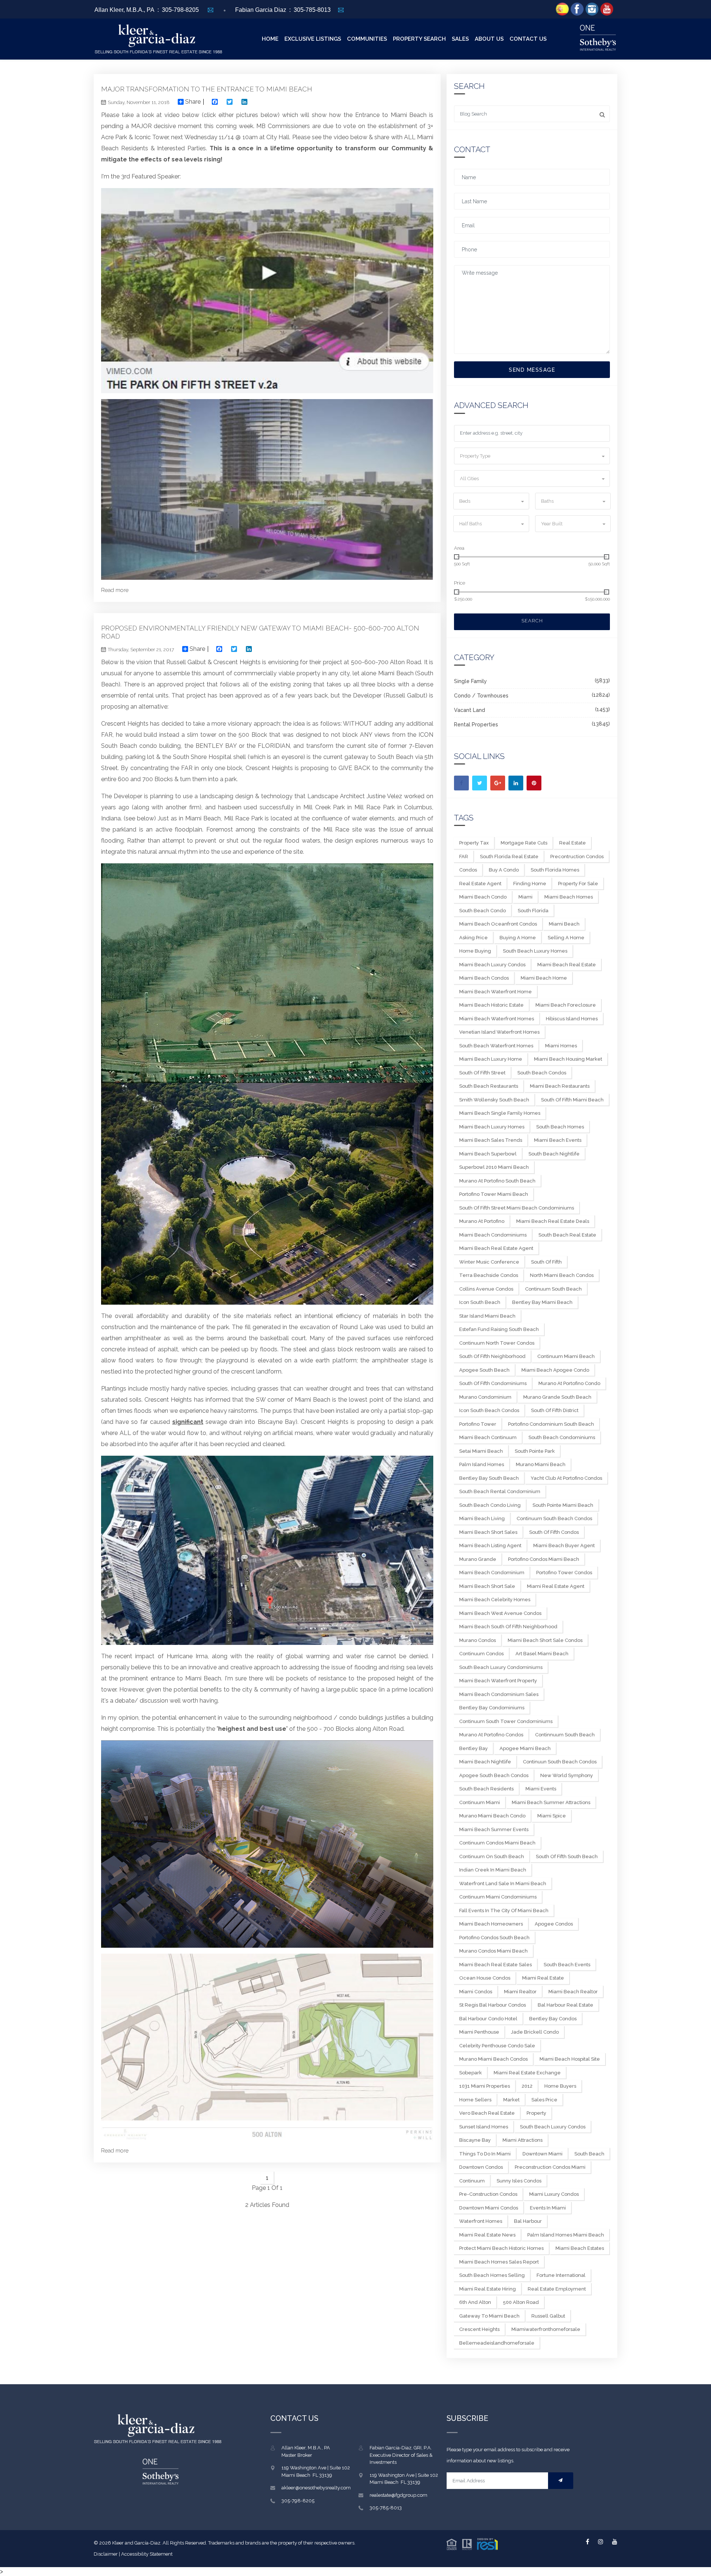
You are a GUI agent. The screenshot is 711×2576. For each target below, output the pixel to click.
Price (460, 583)
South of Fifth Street (482, 1073)
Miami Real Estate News (487, 2235)
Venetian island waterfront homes (499, 1032)
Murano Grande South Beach (557, 1397)
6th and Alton (475, 2302)
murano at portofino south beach (497, 1181)
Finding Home (530, 884)
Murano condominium (485, 1397)
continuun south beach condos (560, 1762)
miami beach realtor (573, 1992)
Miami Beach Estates (580, 2248)
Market (511, 2100)
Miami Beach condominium (492, 1573)
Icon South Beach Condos (489, 1410)
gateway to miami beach (489, 2316)
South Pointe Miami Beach (563, 1505)
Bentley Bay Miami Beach (542, 1302)
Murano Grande (478, 1559)
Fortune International (561, 2275)
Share (192, 102)
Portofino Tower (478, 1424)
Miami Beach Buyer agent (564, 1545)
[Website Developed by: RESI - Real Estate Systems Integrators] (472, 2543)
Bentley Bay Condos (553, 2019)
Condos (468, 870)
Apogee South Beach (484, 1370)
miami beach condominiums (493, 1235)
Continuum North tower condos (497, 1343)
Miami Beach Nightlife (485, 1762)
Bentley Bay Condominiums (492, 1708)
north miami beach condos (562, 1275)
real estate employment (557, 2289)
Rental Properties (476, 725)
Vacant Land (470, 710)
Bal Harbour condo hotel (488, 2019)
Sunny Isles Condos (519, 2181)
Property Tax (474, 843)
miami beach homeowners (491, 1924)
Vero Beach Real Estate (487, 2113)
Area (459, 548)
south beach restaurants (489, 1086)
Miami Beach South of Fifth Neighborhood (508, 1627)
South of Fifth (546, 1262)
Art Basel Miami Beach (542, 1654)
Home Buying (475, 951)
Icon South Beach (480, 1302)
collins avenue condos (486, 1289)
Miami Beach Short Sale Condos (545, 1640)
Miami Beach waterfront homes (497, 1019)
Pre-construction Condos (488, 2194)
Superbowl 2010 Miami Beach (494, 1167)
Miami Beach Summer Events (494, 1829)
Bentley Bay (473, 1748)
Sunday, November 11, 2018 (139, 102)
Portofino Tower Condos (564, 1573)
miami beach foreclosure (566, 1005)
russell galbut (548, 2316)
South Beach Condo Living (490, 1505)
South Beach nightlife (554, 1154)
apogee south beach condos (494, 1775)
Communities (367, 39)
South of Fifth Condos (554, 1532)
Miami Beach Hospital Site (570, 2059)
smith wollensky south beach (494, 1100)
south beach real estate (567, 1235)
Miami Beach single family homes (500, 1113)
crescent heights (479, 2329)
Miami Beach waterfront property (498, 1681)
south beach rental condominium (500, 1491)
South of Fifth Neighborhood (492, 1356)
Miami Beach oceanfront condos (498, 924)
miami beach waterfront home (495, 992)
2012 (527, 2086)
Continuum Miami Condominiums (498, 1897)
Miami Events (541, 1789)
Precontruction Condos (577, 857)
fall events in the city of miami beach (504, 1911)
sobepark (470, 2073)
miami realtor (520, 1992)
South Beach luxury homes (535, 951)
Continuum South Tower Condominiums (506, 1721)
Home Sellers (475, 2100)
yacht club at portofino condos (566, 1478)
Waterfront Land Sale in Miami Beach (503, 1884)
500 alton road (521, 2302)
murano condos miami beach (493, 1951)
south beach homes (560, 1127)
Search (532, 621)
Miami (525, 897)
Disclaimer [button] (106, 2554)
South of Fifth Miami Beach (572, 1100)
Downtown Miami (543, 2154)
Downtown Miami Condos (489, 2208)
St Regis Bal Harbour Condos (493, 2005)
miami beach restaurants (560, 1086)
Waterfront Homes (481, 2221)
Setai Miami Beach (481, 1451)
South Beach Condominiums (562, 1437)
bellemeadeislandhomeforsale (497, 2343)
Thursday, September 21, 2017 (141, 650)
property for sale (578, 884)
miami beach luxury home (491, 1059)
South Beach (589, 2154)
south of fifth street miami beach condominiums (517, 1208)
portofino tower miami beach (494, 1194)
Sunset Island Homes (484, 2127)
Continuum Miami (480, 1802)
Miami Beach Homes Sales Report (499, 2262)
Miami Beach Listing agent (490, 1545)
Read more (115, 590)
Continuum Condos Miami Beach (497, 1843)
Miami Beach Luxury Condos (492, 965)
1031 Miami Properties (485, 2086)
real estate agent (480, 884)
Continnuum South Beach (565, 1735)
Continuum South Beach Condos (554, 1518)
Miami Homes (561, 1046)
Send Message (532, 370)
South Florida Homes (555, 870)
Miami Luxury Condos (554, 2194)
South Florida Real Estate (509, 857)
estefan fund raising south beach (499, 1329)
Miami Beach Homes (569, 897)
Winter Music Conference (489, 1262)
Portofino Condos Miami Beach (544, 1559)
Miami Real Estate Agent (556, 1586)
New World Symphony (567, 1775)
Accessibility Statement (147, 2554)
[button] (532, 456)
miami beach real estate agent (496, 1248)
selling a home (566, 938)
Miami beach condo (483, 897)
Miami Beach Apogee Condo (555, 1370)
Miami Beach (564, 924)
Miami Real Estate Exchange (527, 2073)
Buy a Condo (504, 870)
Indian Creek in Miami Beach (493, 1870)
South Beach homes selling (492, 2275)
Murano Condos (478, 1640)
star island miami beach (487, 1316)
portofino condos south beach (494, 1938)
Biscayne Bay (475, 2140)
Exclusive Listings (313, 39)
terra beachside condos (489, 1275)
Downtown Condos (481, 2167)
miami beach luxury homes (492, 1127)
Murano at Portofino (482, 1221)
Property (536, 2113)
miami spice (552, 1816)
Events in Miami (548, 2208)
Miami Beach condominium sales (499, 1694)
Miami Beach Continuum (488, 1437)
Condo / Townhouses (481, 696)
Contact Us (528, 39)
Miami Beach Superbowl (488, 1154)
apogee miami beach (525, 1748)
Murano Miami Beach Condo (492, 1816)
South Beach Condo (483, 911)
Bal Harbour (528, 2221)
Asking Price (473, 938)
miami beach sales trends (491, 1140)
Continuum (472, 2181)
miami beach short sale (487, 1586)
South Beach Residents (486, 1789)
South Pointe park (535, 1451)
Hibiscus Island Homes (572, 1019)
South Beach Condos (542, 1073)
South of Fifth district (555, 1410)
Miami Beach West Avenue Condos (500, 1613)
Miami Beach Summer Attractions (551, 1802)
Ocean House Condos (485, 1978)
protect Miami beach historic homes (501, 2248)
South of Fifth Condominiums (493, 1383)
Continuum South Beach (553, 1289)
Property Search (419, 39)
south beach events (567, 1965)
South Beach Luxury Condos (553, 2127)
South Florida (533, 911)
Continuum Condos (481, 1654)
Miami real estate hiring (488, 2289)
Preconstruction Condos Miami (550, 2167)
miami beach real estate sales (495, 1965)
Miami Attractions (523, 2140)
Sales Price (544, 2100)
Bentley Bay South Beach (489, 1478)
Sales (460, 39)
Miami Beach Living (482, 1518)
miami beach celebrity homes (495, 1600)
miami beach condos (484, 978)
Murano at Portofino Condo (569, 1383)
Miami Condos (476, 1992)
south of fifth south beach (567, 1856)
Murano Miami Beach (541, 1464)
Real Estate (573, 843)
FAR (464, 857)
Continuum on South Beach (492, 1856)
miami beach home (544, 978)
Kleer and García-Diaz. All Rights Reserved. (160, 2543)
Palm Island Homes (482, 1464)
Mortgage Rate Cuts (524, 843)
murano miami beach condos (493, 2059)
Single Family (470, 681)
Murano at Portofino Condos (491, 1735)
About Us (489, 39)
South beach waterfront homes (496, 1046)
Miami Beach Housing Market (568, 1059)
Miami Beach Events (558, 1140)
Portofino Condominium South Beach (551, 1424)
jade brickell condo (535, 2032)
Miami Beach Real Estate (567, 965)
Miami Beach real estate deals (553, 1221)
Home (270, 39)
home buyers (560, 2086)
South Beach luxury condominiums (501, 1667)
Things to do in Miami (485, 2154)
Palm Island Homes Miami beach (566, 2235)
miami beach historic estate (491, 1005)
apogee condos (554, 1924)
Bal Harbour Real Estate (565, 2005)
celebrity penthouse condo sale (497, 2046)
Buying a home (518, 938)
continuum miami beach (566, 1356)
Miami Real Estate (543, 1978)
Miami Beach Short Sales (488, 1532)
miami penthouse (479, 2032)
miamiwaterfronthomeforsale (546, 2329)
